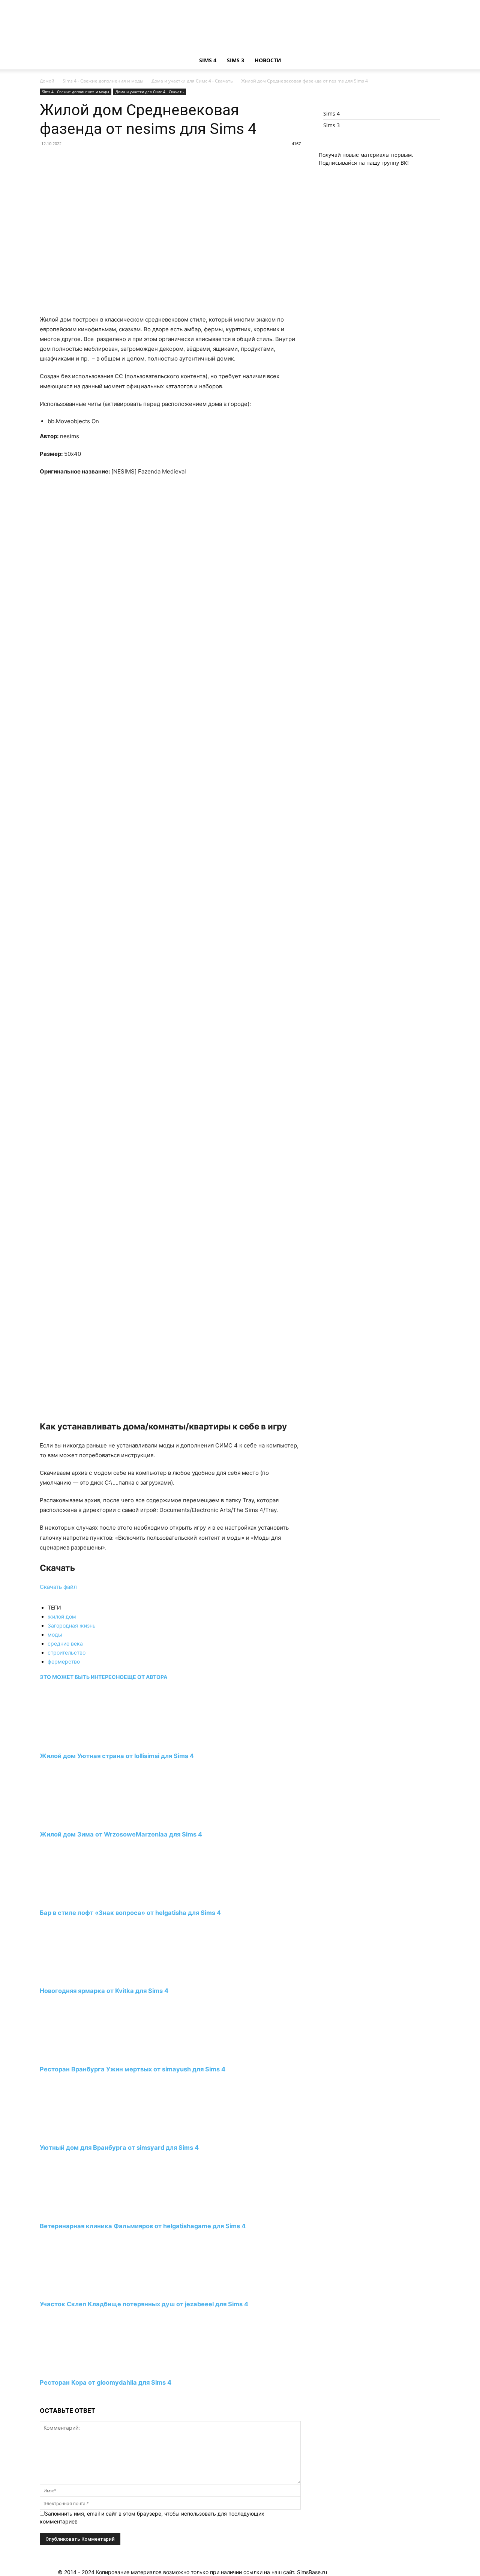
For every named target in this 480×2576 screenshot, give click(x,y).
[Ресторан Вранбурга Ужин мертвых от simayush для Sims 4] (81, 2055)
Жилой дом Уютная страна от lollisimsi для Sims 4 (117, 1756)
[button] (431, 61)
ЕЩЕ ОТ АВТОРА (145, 1677)
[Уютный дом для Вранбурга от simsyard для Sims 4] (81, 2134)
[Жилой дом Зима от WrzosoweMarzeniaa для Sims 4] (81, 1821)
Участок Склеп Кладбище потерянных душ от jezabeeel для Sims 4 (144, 2304)
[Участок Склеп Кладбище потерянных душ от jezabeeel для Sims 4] (81, 2290)
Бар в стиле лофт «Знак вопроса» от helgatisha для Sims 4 (130, 1913)
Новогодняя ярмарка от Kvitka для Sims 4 (104, 1991)
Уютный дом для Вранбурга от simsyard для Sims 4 (119, 2148)
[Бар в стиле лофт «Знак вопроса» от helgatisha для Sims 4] (81, 1899)
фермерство (64, 1661)
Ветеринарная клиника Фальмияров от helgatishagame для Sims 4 (143, 2226)
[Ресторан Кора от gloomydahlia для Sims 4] (81, 2369)
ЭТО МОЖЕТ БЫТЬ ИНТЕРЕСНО (82, 1677)
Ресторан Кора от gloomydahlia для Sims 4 (106, 2382)
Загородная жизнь (72, 1625)
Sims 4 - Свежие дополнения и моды (103, 81)
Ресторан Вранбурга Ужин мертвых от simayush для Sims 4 (133, 2069)
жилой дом (62, 1616)
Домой (47, 81)
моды (55, 1634)
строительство (67, 1652)
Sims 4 (208, 60)
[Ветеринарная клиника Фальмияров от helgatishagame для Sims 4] (81, 2212)
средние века (65, 1643)
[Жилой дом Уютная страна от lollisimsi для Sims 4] (81, 1742)
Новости (268, 60)
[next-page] (42, 2397)
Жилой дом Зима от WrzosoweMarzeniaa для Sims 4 (121, 1834)
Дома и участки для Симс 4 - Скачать (192, 81)
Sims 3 (235, 60)
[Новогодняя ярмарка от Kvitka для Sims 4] (81, 1977)
